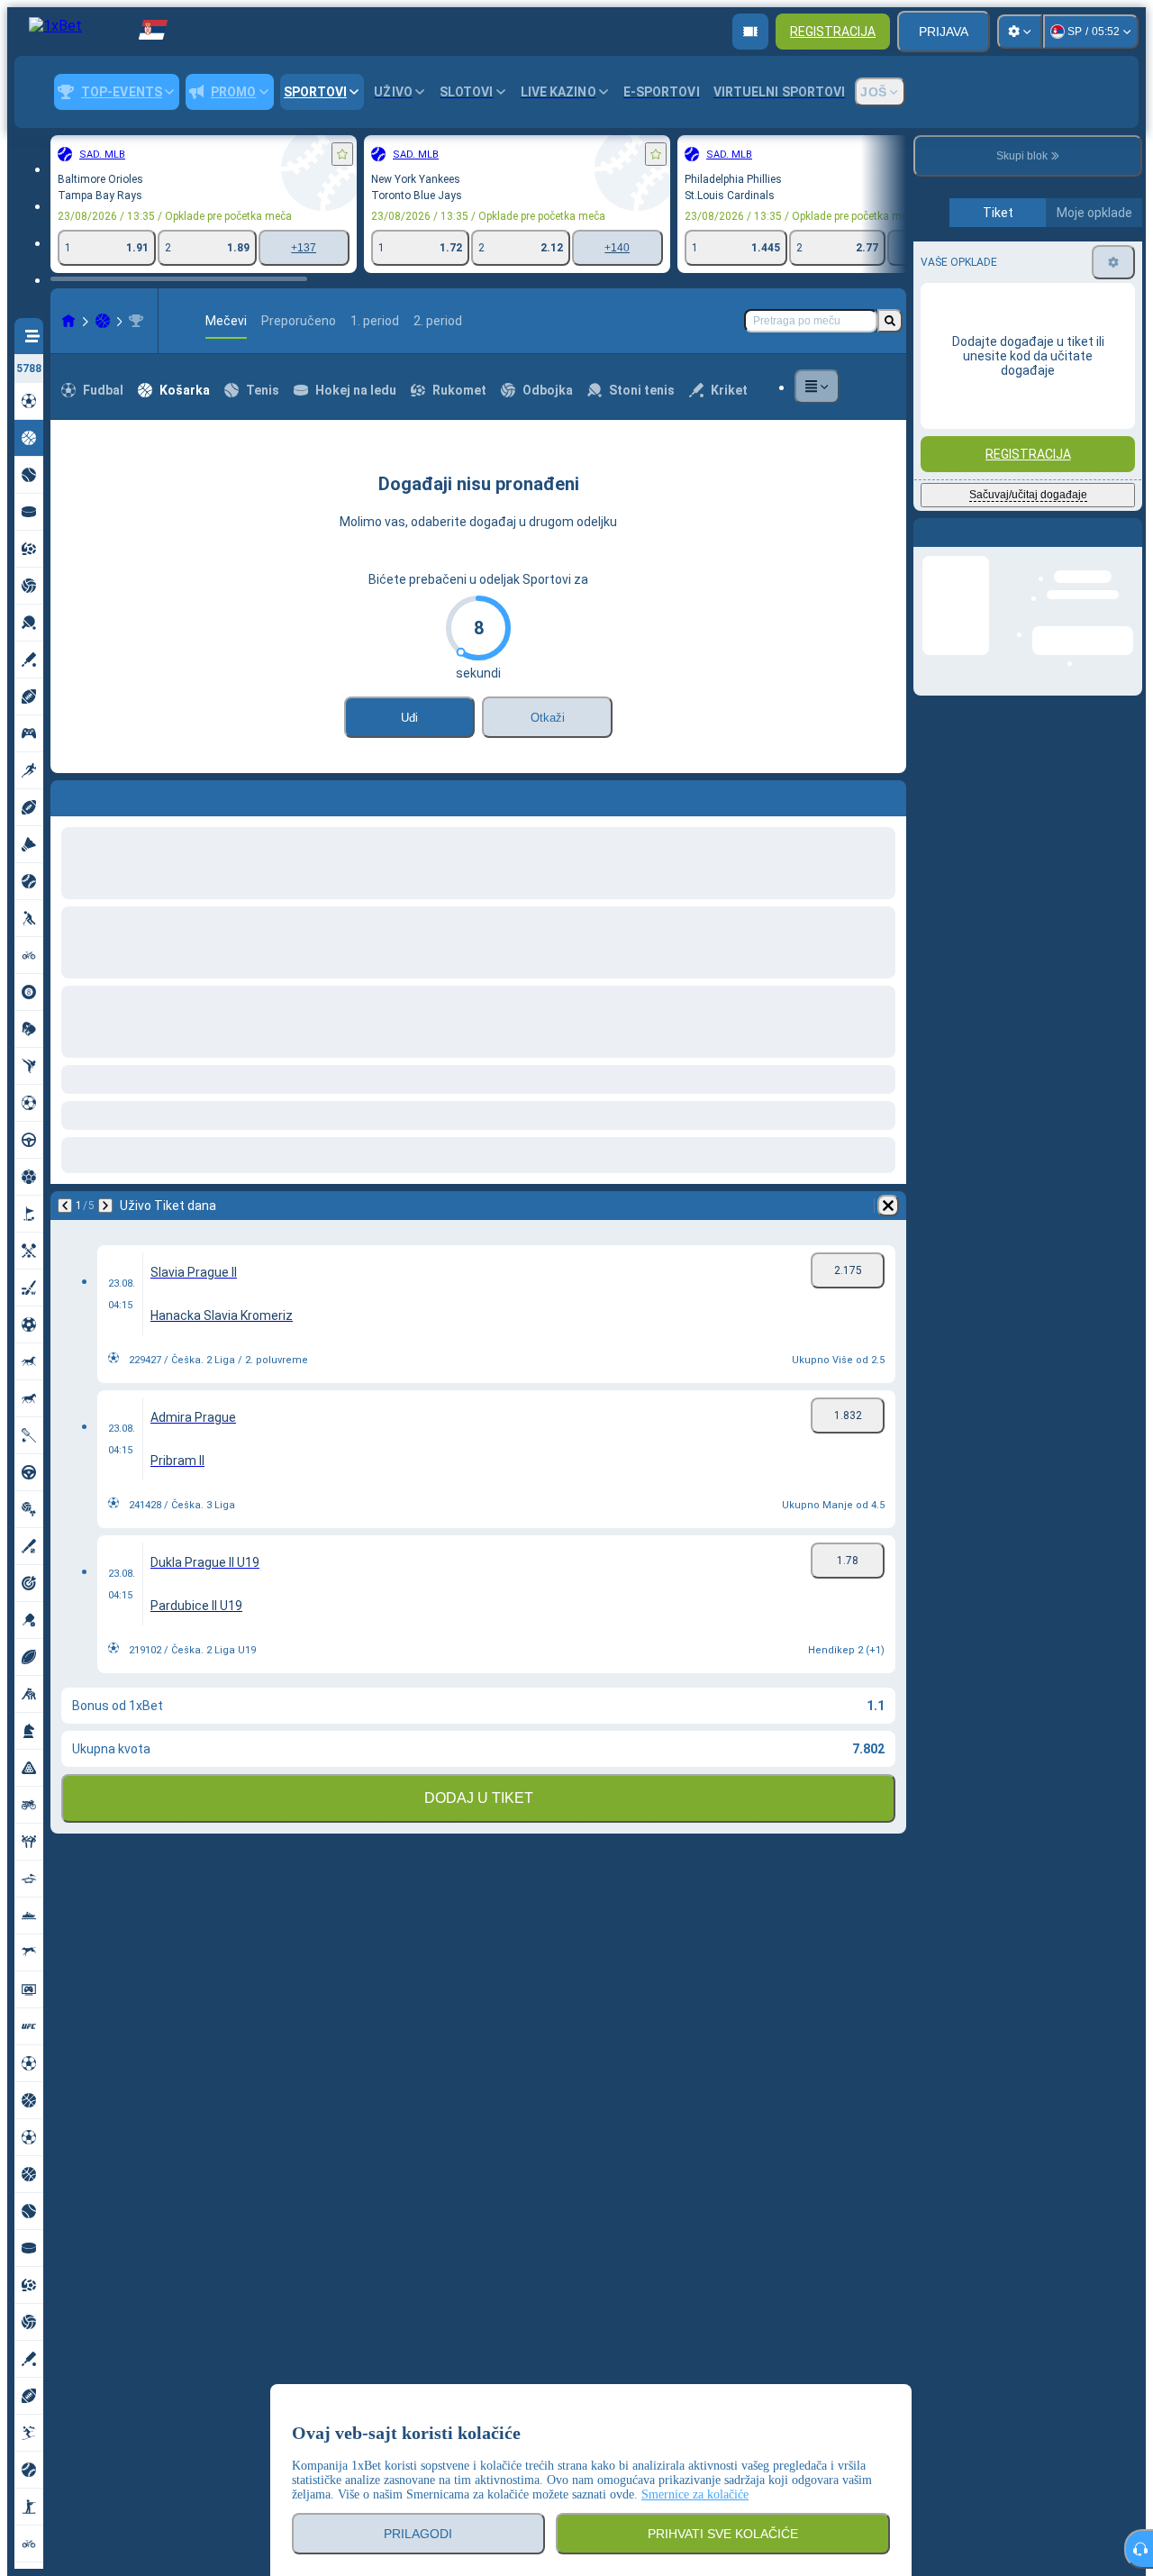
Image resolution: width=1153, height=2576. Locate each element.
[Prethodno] (65, 795)
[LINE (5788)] (68, 321)
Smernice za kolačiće (695, 2494)
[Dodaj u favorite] (342, 154)
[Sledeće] (112, 795)
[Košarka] (103, 321)
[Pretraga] (890, 321)
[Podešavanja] (1020, 32)
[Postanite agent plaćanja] (750, 32)
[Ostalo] (817, 387)
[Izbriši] (888, 795)
